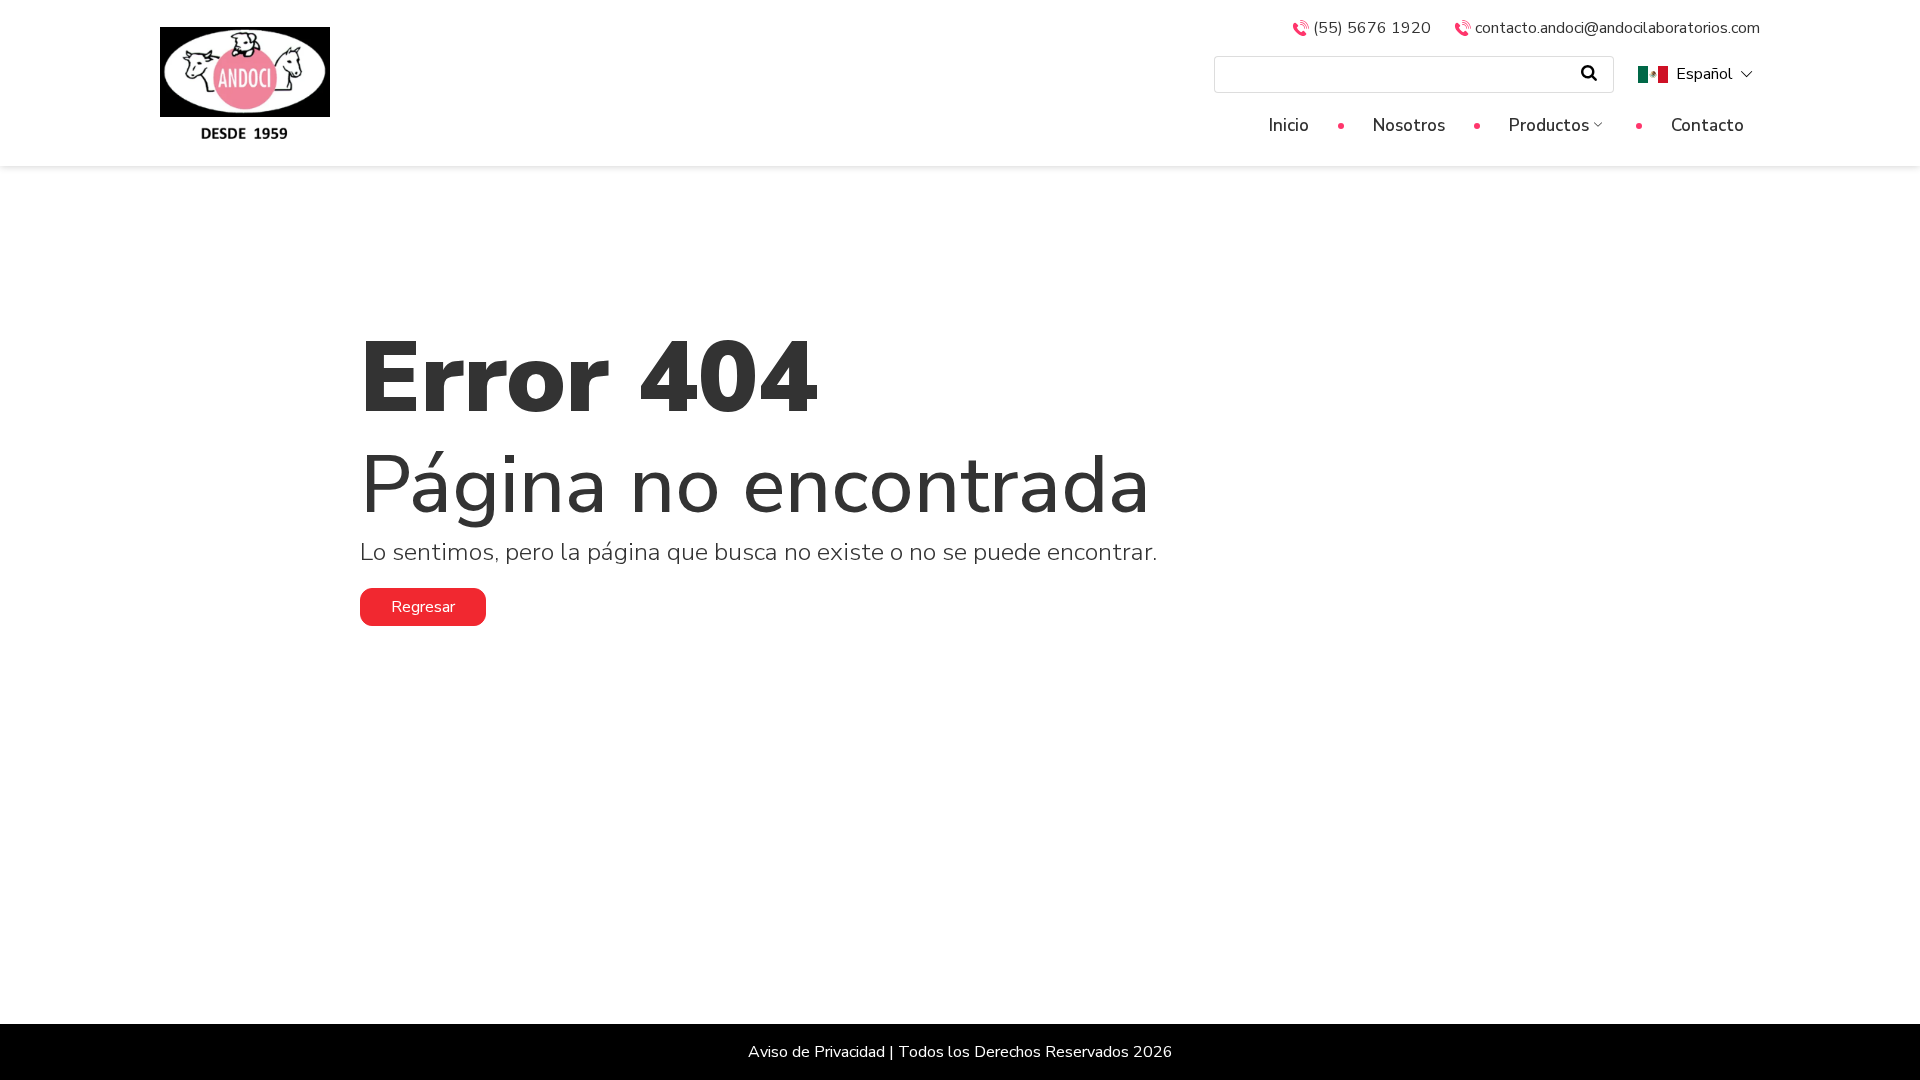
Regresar (423, 607)
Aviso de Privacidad (816, 1052)
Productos (1549, 125)
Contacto (1707, 125)
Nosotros (1409, 125)
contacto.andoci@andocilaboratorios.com (1617, 28)
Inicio (1289, 125)
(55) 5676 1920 (1372, 28)
